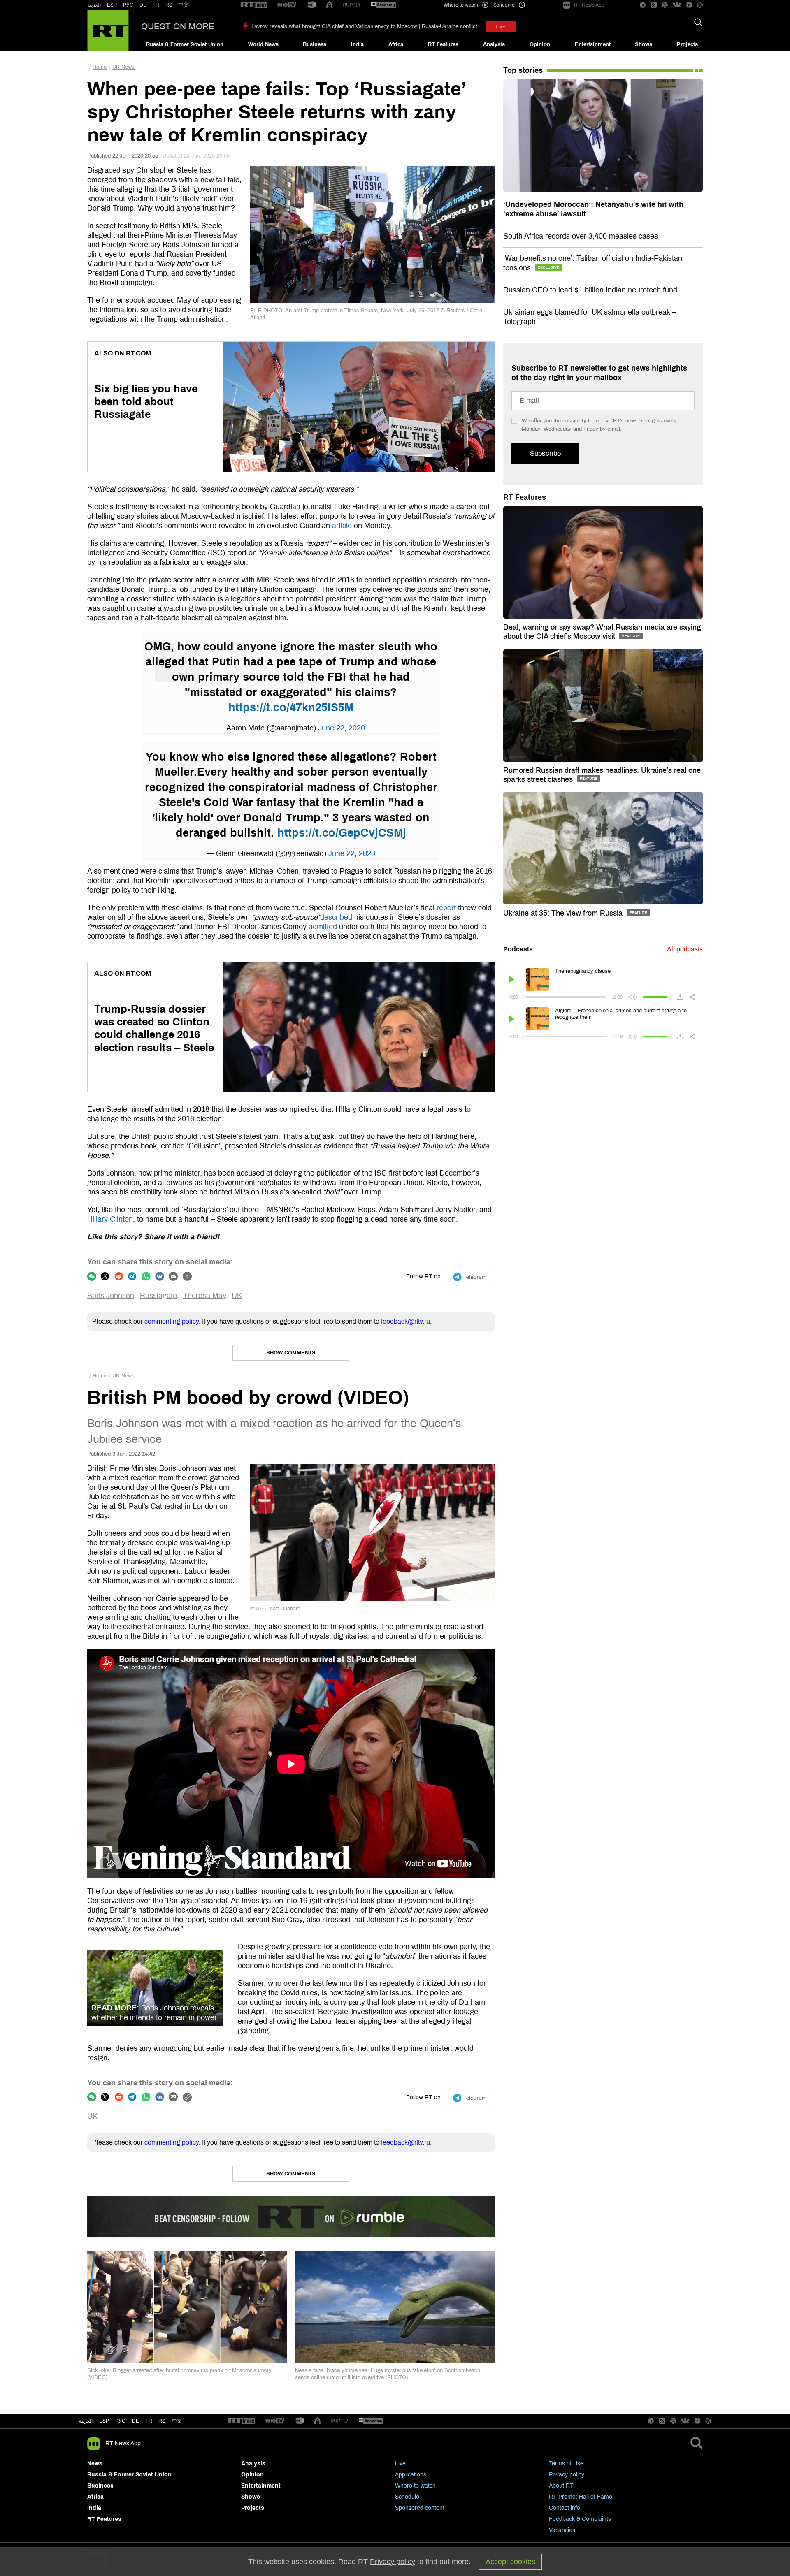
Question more (178, 26)
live (501, 27)
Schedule (407, 2497)
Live (400, 2464)
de (136, 2421)
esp (104, 2421)
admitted (323, 927)
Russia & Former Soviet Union (185, 44)
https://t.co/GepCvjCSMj (342, 833)
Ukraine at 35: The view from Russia (564, 913)
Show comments (291, 1353)
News (95, 2464)
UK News (123, 67)
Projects (687, 44)
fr (149, 2421)
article (342, 526)
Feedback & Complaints (580, 2519)
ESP (112, 5)
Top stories (523, 70)
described (336, 917)
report (446, 908)
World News (263, 44)
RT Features (443, 44)
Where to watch (415, 2486)
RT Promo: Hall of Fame (581, 2497)
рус (120, 2421)
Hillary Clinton (110, 1219)
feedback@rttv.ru (405, 1321)
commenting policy (172, 1321)
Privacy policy (567, 2475)
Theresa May (204, 1296)
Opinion (540, 44)
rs (162, 2421)
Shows (644, 44)
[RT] (254, 5)
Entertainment (593, 44)
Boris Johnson (111, 1296)
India (357, 44)
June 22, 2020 (342, 728)
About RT (561, 2486)
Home (100, 67)
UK (237, 1296)
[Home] (108, 31)
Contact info (565, 2508)
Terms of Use (566, 2464)
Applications (411, 2475)
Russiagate (158, 1296)
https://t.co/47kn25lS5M (291, 707)
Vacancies (562, 2530)
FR (156, 5)
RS (169, 5)
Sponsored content (420, 2508)
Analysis (494, 44)
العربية (94, 5)
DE (143, 5)
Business (315, 44)
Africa (396, 44)
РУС (128, 5)
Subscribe (545, 453)
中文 (184, 5)
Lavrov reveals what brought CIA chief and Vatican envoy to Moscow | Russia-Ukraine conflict (364, 26)
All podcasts (685, 949)
